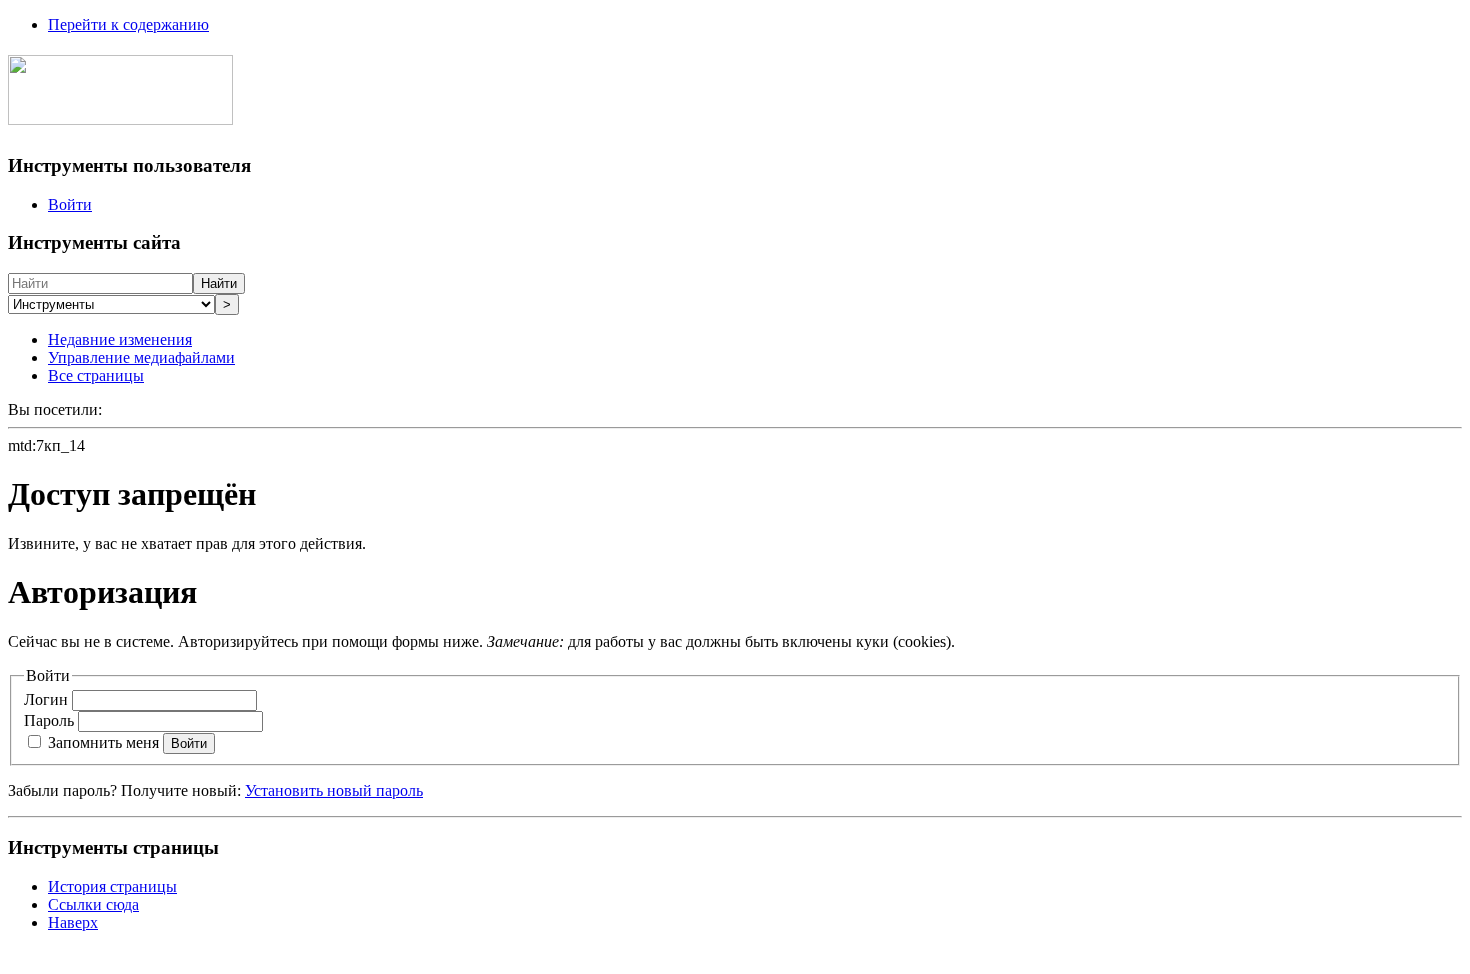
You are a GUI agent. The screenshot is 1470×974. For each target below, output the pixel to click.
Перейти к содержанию (128, 24)
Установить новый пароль (334, 790)
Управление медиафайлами (141, 357)
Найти (219, 283)
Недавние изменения (120, 339)
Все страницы (96, 375)
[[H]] (120, 114)
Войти (70, 204)
